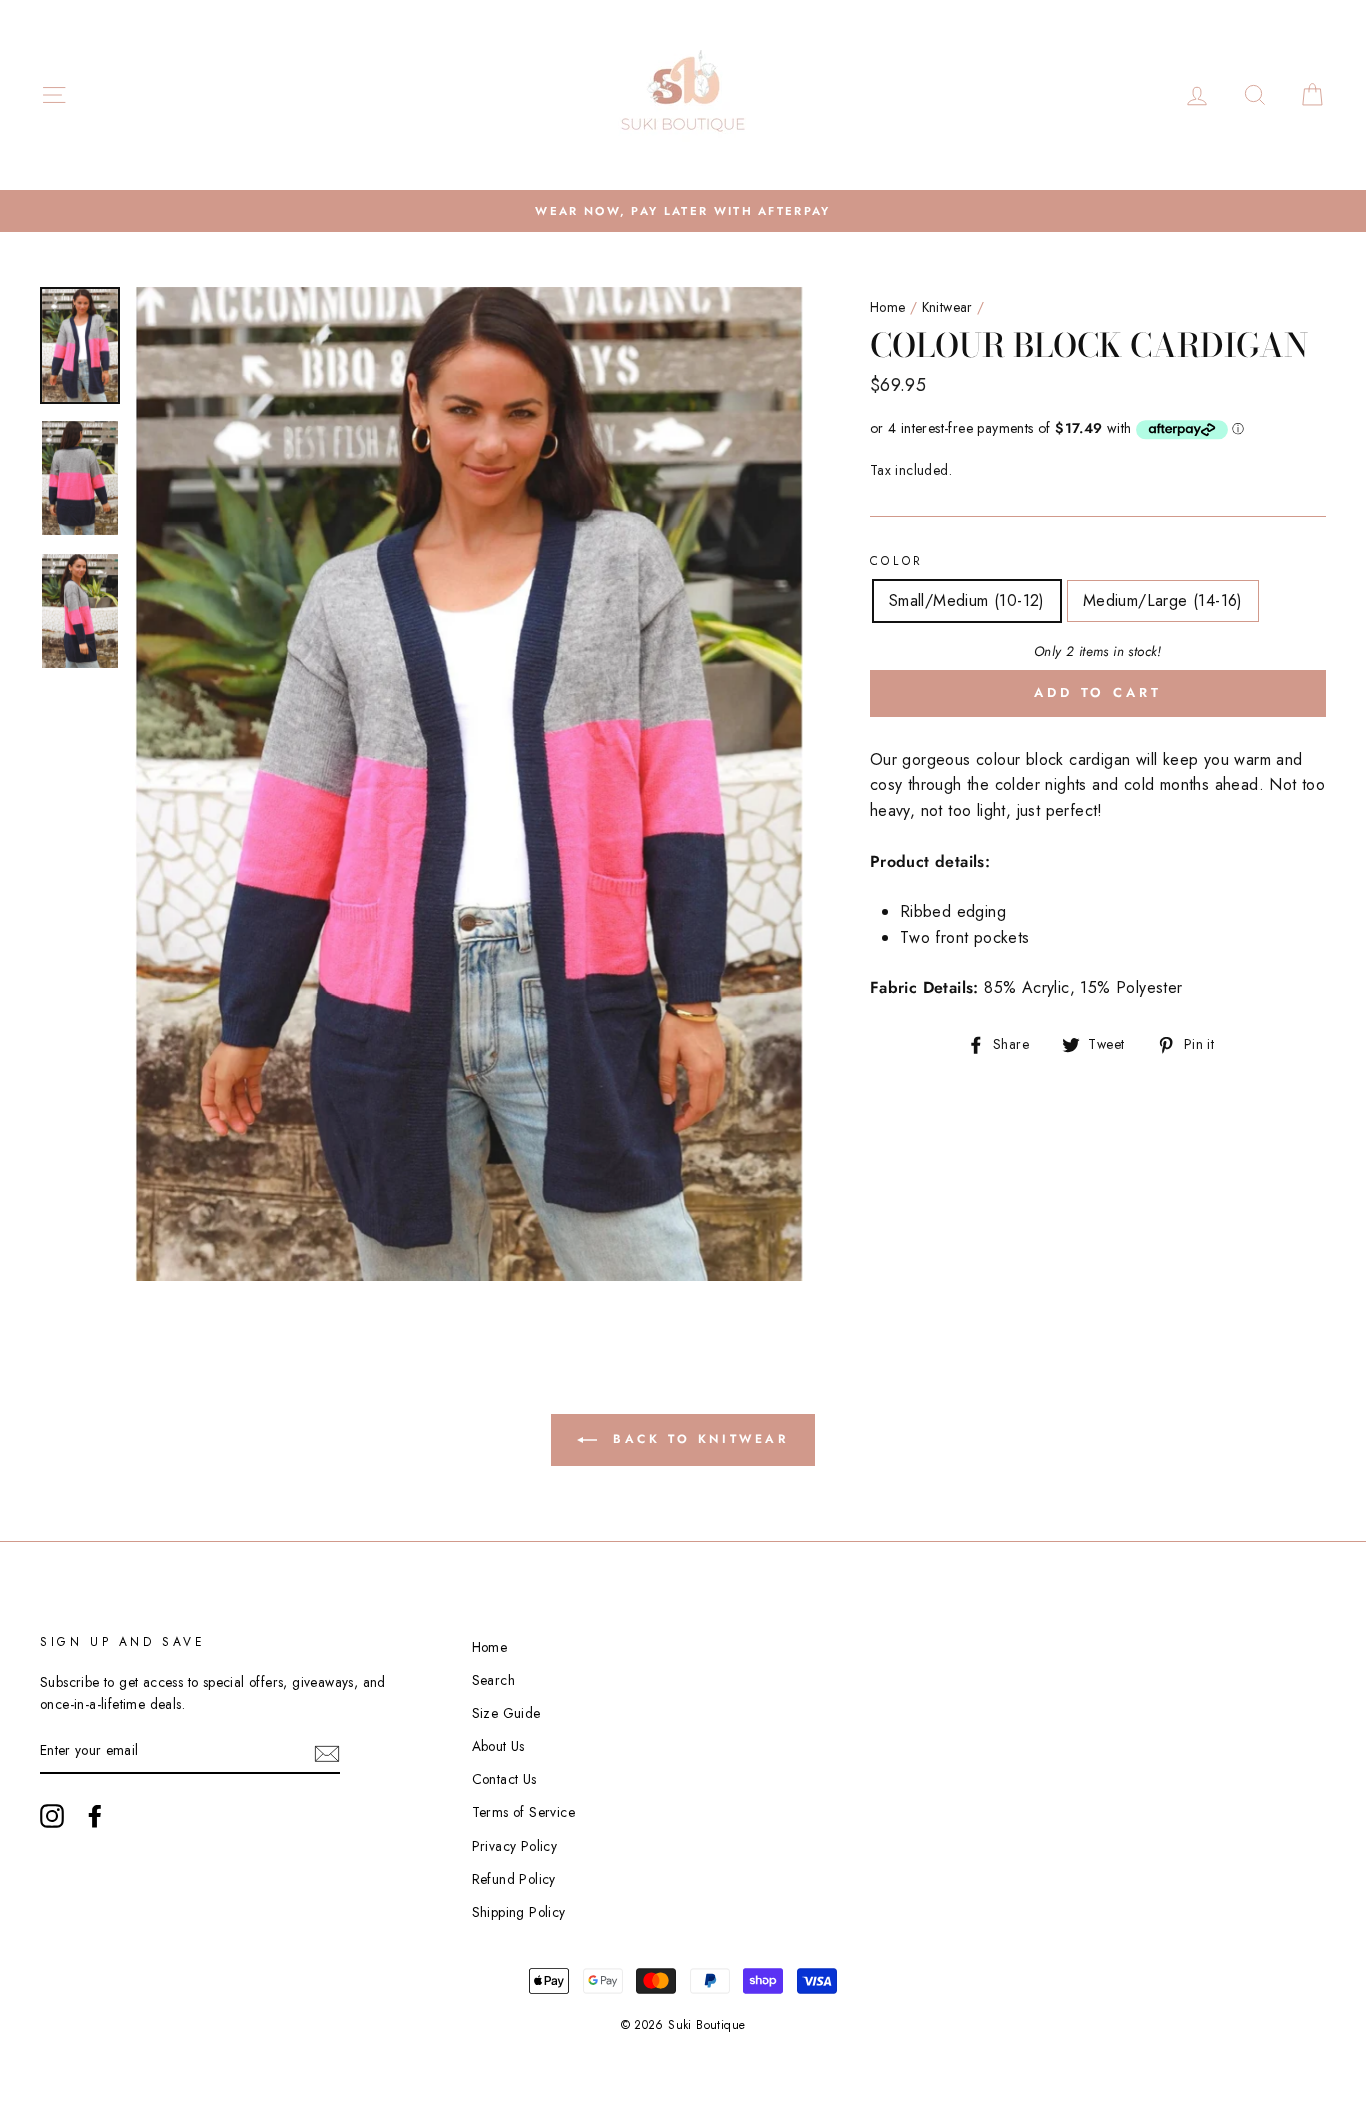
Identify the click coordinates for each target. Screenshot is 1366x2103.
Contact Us (504, 1779)
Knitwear (947, 307)
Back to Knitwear (696, 1439)
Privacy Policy (515, 1846)
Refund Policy (514, 1879)
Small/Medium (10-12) (967, 600)
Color (897, 561)
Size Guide (506, 1713)
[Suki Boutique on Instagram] (52, 1816)
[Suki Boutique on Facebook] (95, 1816)
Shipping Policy (519, 1912)
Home (888, 307)
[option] (683, 211)
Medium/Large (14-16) (1163, 600)
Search (493, 1680)
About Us (498, 1746)
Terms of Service (523, 1812)
